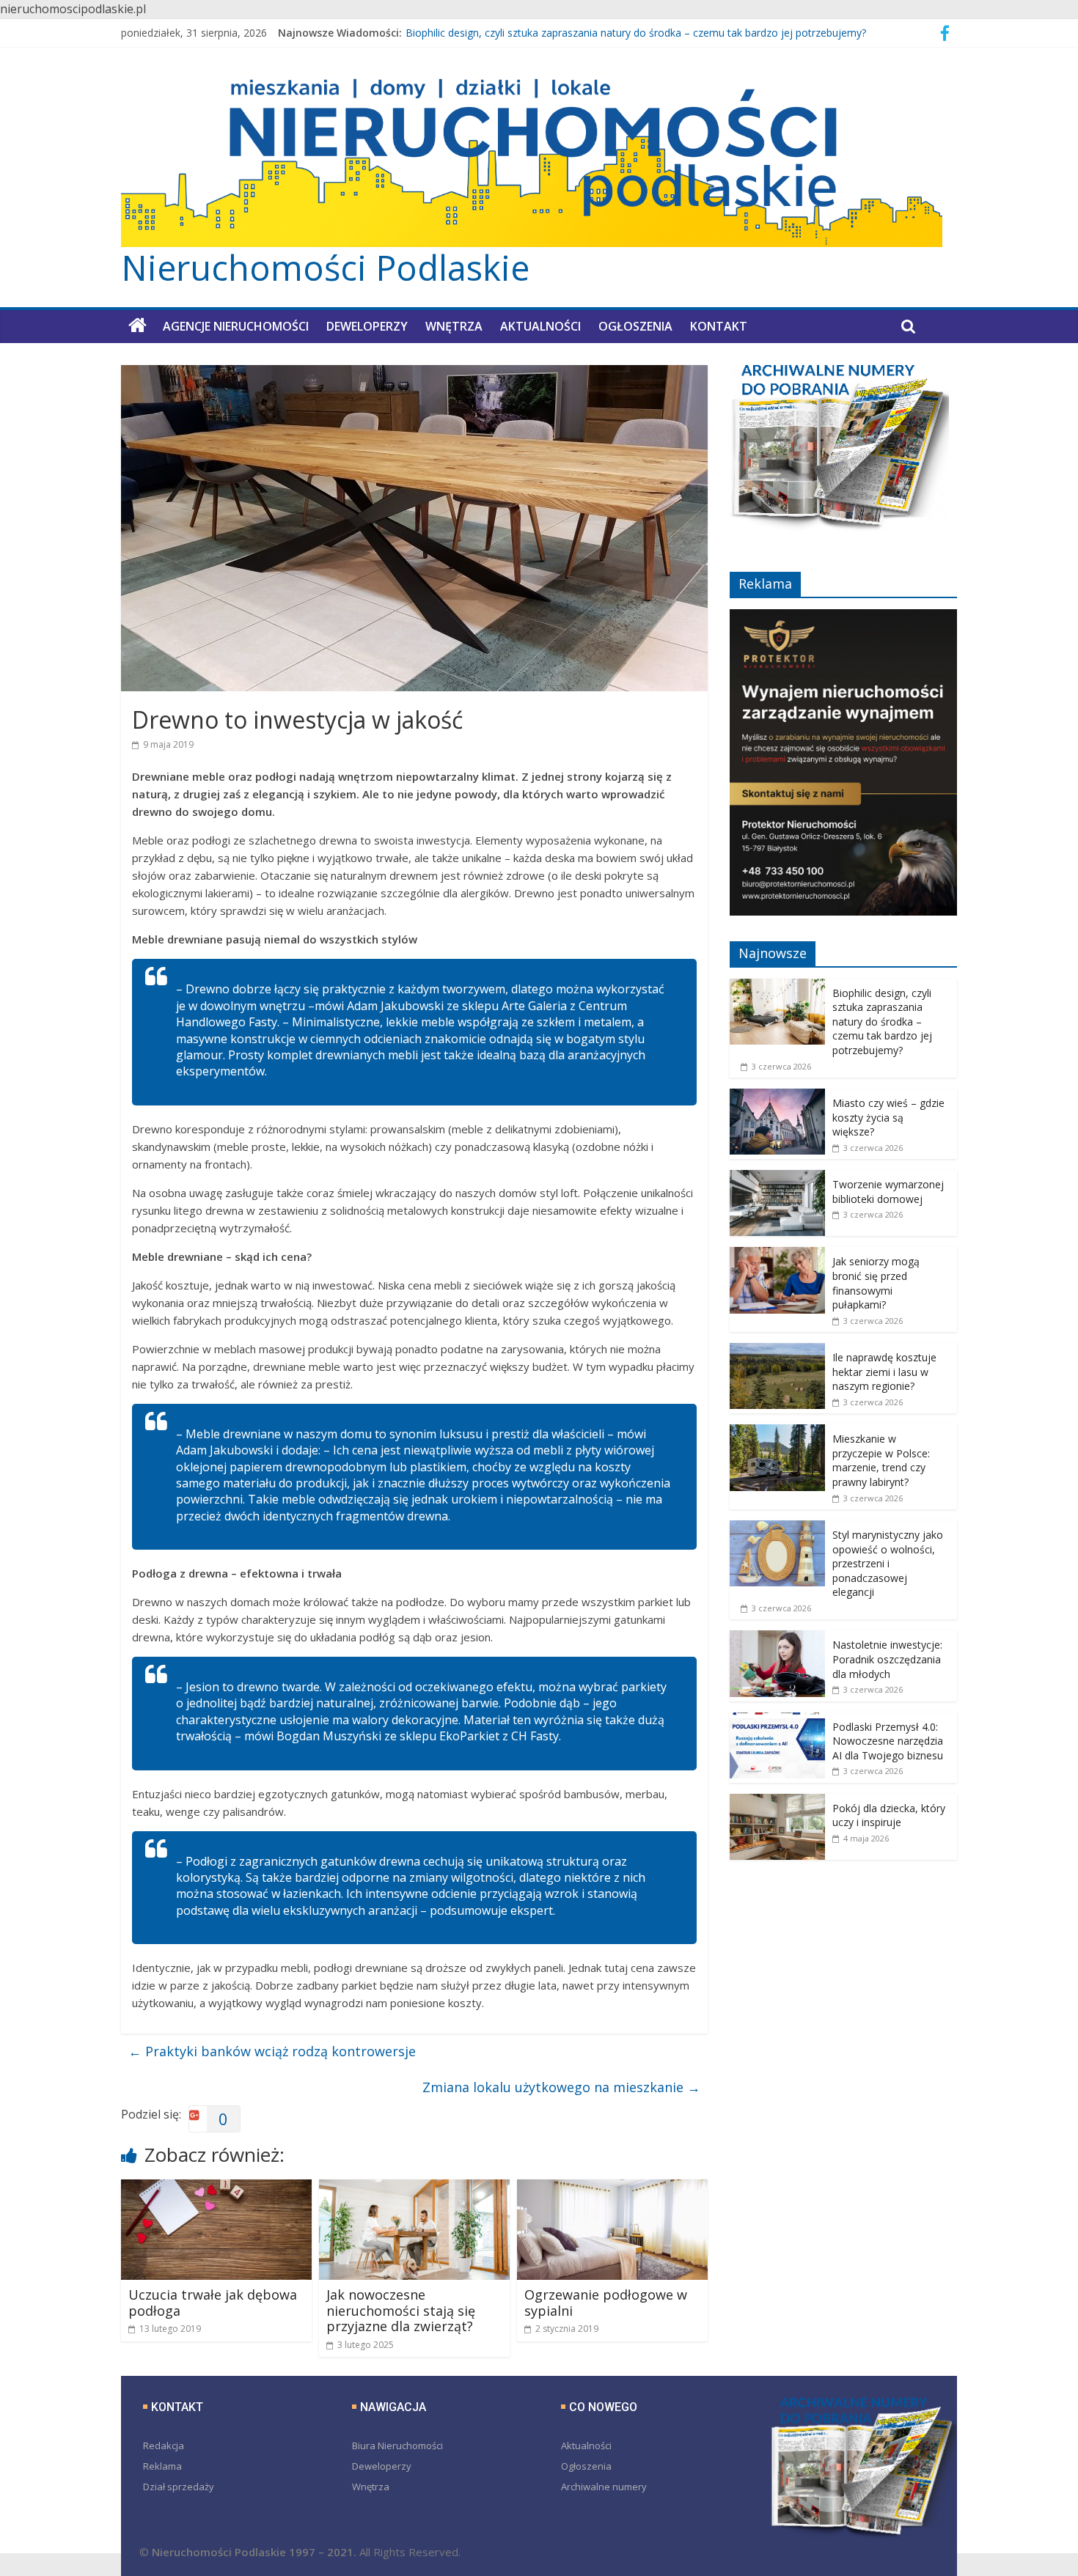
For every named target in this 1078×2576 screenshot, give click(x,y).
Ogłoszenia (635, 326)
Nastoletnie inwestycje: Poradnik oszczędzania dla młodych (887, 1659)
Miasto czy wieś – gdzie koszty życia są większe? (888, 1117)
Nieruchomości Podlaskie (325, 268)
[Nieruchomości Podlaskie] (137, 325)
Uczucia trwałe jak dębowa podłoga (213, 2303)
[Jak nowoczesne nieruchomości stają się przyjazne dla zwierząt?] (414, 2188)
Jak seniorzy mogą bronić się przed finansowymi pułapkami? (876, 1283)
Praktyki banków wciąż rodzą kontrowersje (272, 2051)
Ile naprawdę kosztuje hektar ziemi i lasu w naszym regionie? (884, 1372)
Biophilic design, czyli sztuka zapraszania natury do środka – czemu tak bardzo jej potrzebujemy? (636, 35)
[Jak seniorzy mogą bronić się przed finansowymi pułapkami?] (777, 1255)
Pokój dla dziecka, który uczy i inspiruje (889, 1815)
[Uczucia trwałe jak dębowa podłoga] (216, 2188)
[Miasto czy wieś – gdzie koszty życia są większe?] (777, 1096)
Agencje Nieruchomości (236, 326)
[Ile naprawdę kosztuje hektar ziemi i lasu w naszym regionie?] (777, 1351)
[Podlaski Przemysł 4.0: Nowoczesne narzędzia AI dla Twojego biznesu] (777, 1720)
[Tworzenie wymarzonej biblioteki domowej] (777, 1178)
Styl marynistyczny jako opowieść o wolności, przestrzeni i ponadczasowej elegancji (888, 1563)
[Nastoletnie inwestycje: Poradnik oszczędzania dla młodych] (777, 1638)
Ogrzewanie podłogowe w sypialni (606, 2303)
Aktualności (540, 326)
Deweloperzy (367, 326)
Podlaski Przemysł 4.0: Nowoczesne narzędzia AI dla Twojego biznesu (888, 1741)
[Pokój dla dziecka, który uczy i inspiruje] (777, 1802)
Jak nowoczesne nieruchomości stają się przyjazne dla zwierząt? (401, 2310)
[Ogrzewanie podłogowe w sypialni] (612, 2188)
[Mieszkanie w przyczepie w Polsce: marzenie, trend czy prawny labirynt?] (777, 1432)
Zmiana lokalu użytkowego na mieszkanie (561, 2087)
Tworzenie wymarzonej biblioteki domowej (888, 1192)
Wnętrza (454, 326)
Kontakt (719, 326)
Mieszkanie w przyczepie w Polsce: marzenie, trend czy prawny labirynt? (881, 1460)
